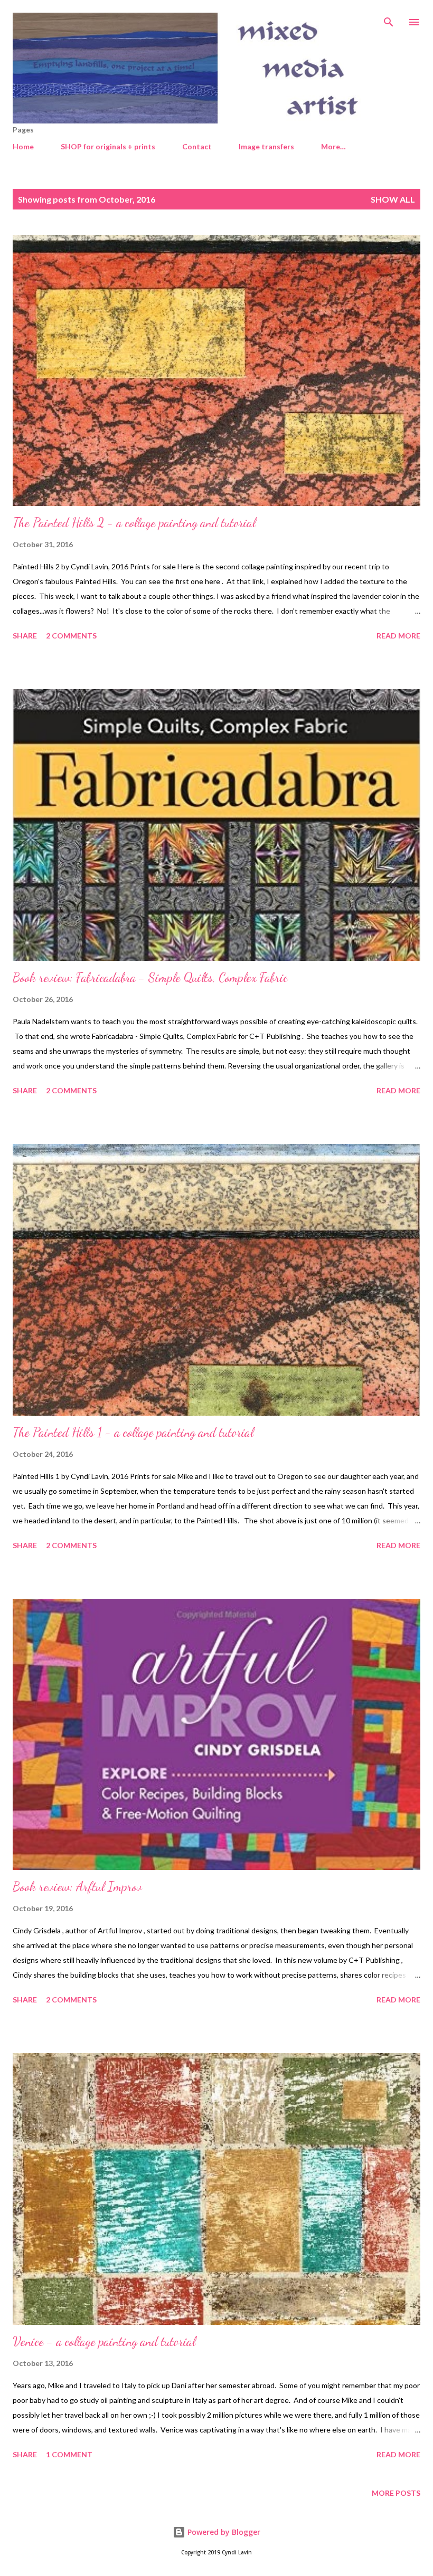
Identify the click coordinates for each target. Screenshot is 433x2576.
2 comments (71, 636)
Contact (197, 146)
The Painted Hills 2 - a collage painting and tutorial (134, 523)
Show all (393, 199)
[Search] (389, 19)
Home (23, 146)
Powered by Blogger (223, 2532)
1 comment (69, 2454)
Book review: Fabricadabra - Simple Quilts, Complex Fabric (150, 977)
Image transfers (266, 146)
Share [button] (25, 636)
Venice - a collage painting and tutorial (104, 2341)
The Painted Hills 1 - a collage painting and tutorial (133, 1432)
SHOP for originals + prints (108, 146)
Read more (398, 636)
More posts (396, 2493)
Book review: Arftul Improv (77, 1887)
